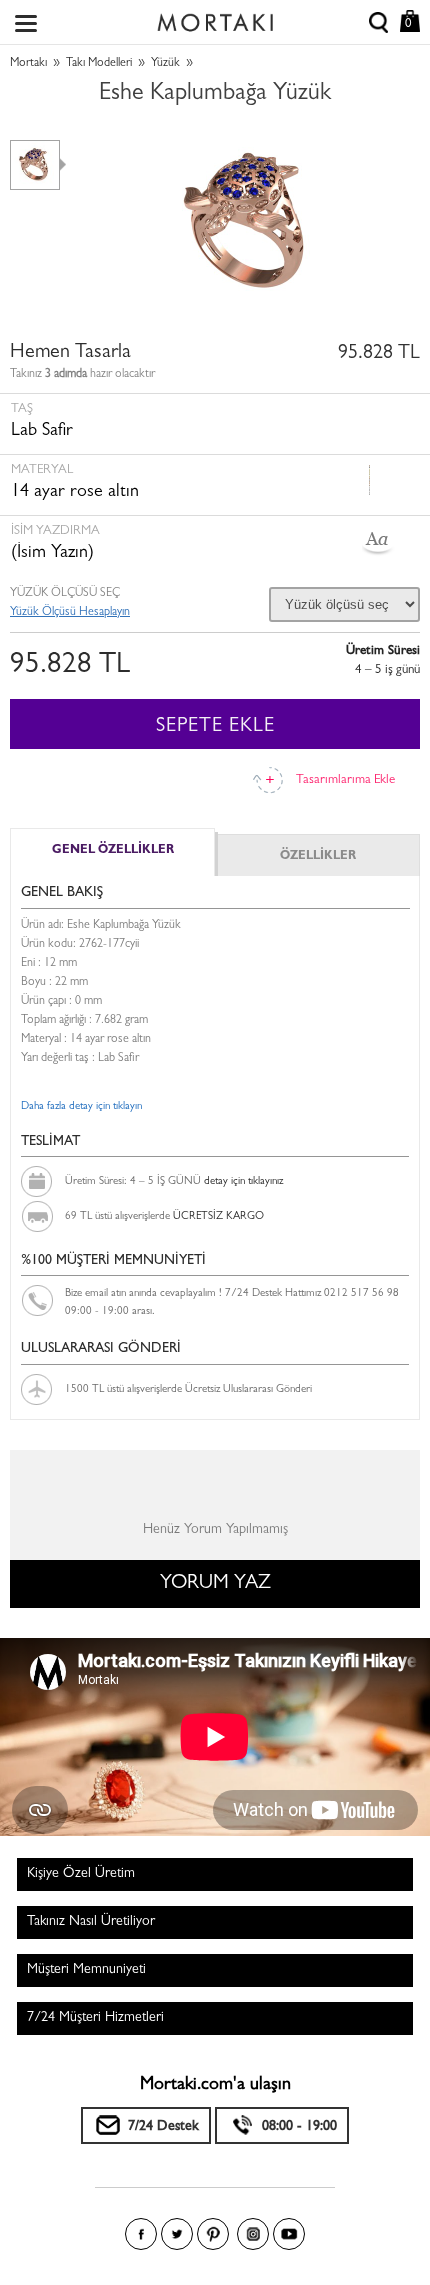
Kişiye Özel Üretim (81, 1874)
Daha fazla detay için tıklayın (81, 1106)
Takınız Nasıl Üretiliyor (91, 1922)
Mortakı (28, 64)
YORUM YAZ (215, 1584)
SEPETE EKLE (215, 727)
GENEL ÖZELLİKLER (113, 851)
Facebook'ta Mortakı (141, 2234)
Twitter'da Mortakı (177, 2234)
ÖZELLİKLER (318, 857)
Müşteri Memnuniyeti (86, 1970)
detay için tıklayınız (243, 1181)
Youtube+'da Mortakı (289, 2234)
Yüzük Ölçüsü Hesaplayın (70, 613)
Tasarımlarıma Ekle (345, 780)
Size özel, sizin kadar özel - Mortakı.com (215, 18)
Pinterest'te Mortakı (213, 2234)
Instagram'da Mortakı (253, 2234)
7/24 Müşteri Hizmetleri (95, 2018)
